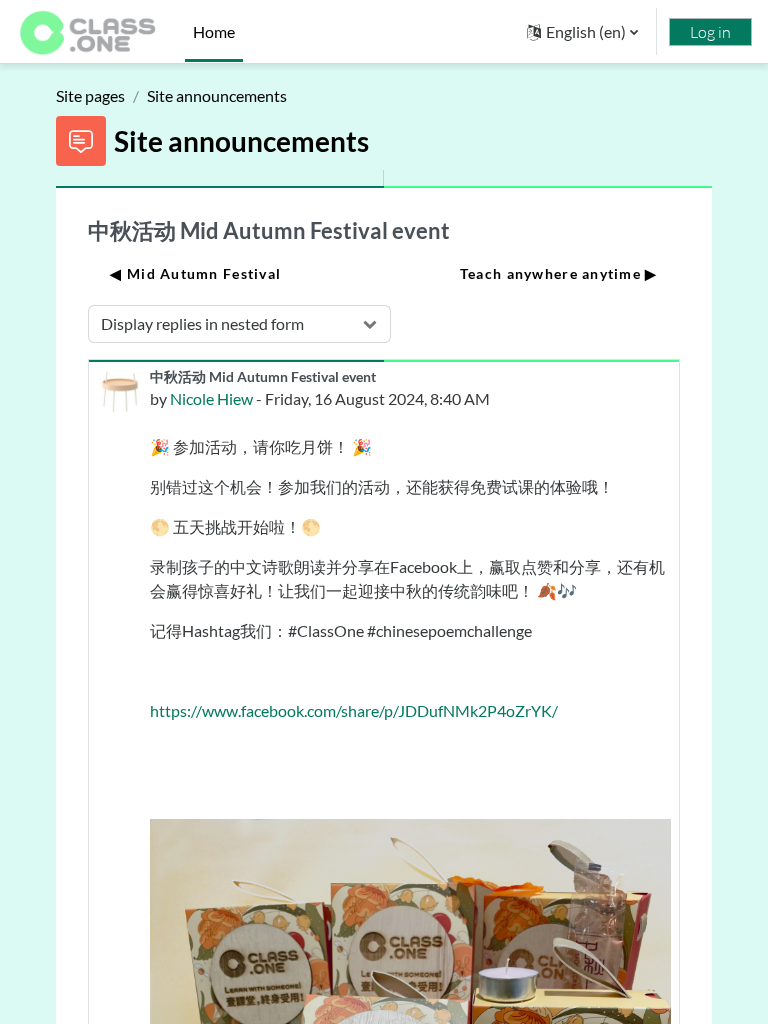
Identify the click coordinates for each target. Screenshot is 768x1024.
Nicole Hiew (211, 398)
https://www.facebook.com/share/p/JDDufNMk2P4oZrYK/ (354, 710)
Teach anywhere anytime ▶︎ (559, 273)
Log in (710, 32)
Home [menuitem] (214, 31)
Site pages (90, 95)
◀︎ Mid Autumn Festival (195, 273)
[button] (582, 31)
